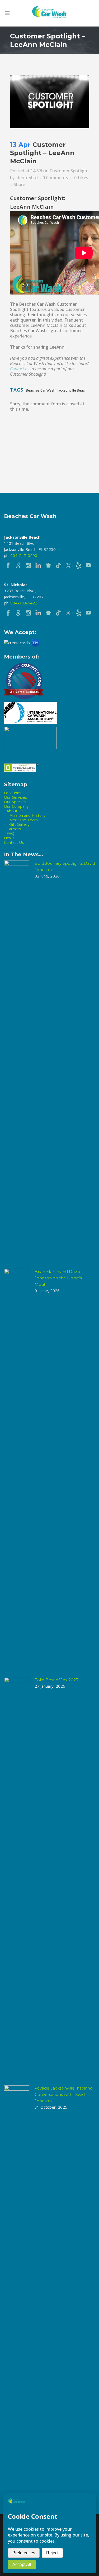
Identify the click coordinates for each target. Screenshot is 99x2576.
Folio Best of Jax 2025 (56, 1680)
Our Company (16, 806)
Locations (13, 793)
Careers (14, 829)
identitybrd (27, 178)
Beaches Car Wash (41, 390)
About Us (15, 811)
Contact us (20, 369)
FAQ (10, 833)
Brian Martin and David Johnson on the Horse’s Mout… (58, 1278)
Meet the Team (23, 820)
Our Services (16, 797)
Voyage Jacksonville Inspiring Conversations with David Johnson (64, 2094)
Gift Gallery (19, 824)
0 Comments (55, 178)
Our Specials (15, 802)
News (9, 838)
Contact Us (14, 842)
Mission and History (27, 815)
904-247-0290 (24, 555)
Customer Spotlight (69, 171)
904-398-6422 (24, 603)
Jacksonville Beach (72, 390)
